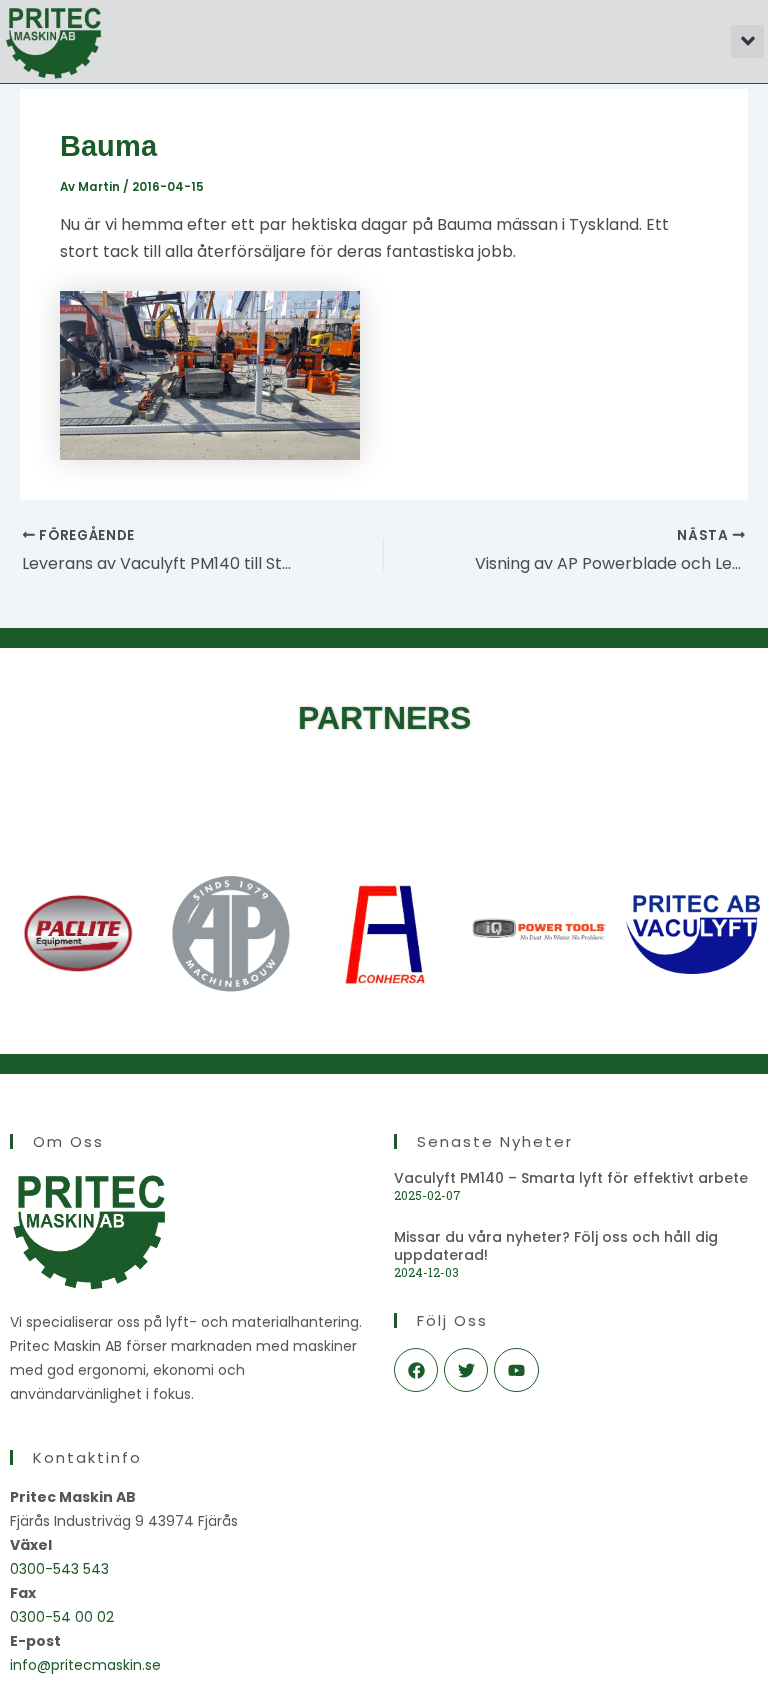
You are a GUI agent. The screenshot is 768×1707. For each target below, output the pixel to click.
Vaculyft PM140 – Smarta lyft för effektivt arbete (571, 1178)
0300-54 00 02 (62, 1617)
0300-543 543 (59, 1569)
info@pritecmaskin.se (85, 1665)
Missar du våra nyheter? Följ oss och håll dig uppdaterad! (556, 1246)
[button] (747, 41)
